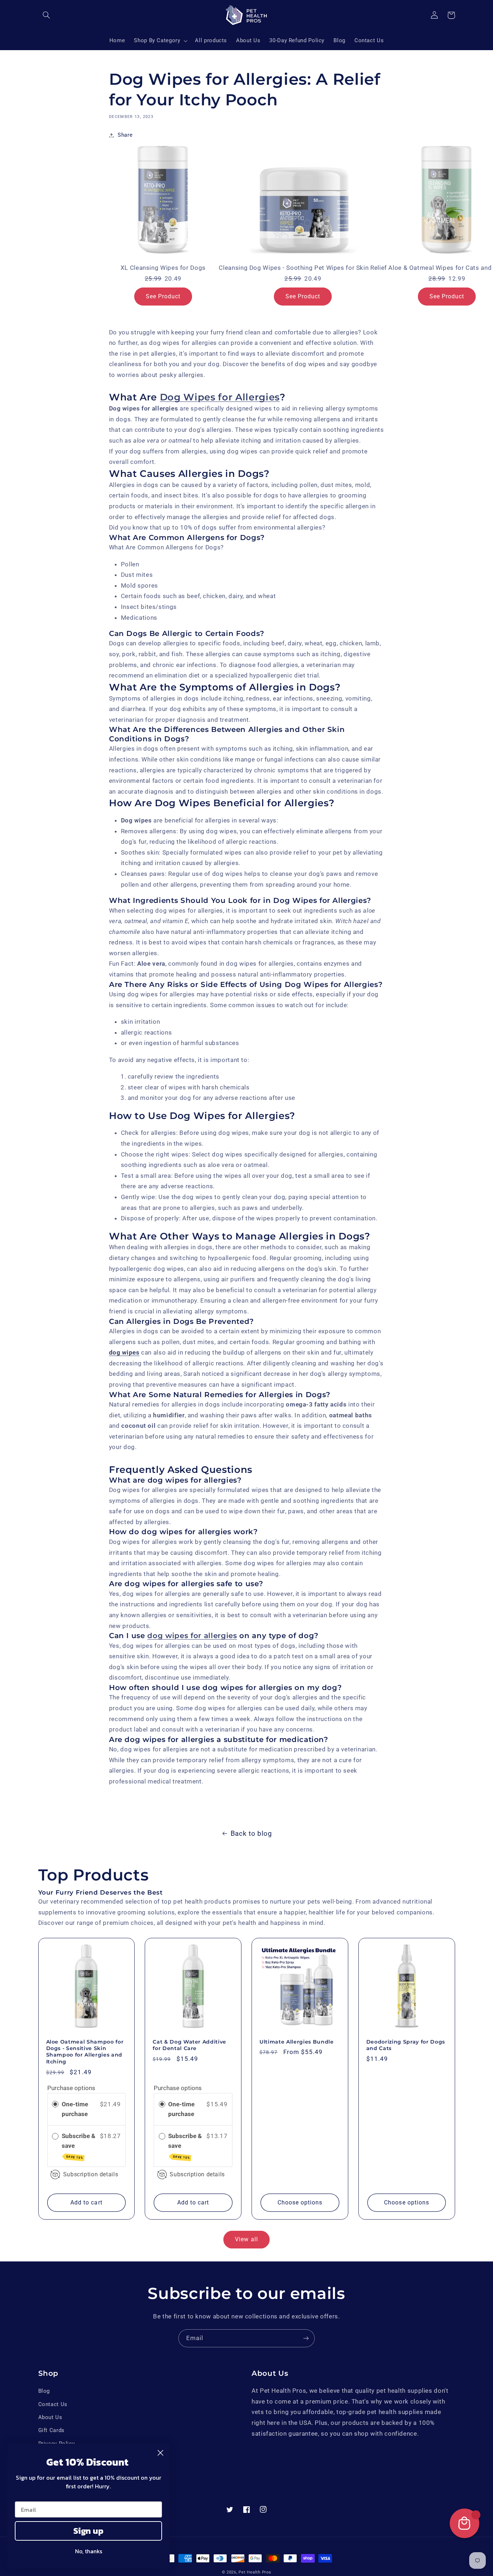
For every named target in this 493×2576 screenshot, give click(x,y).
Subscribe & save (78, 2146)
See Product (163, 296)
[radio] (55, 2104)
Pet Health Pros (255, 2572)
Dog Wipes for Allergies (220, 397)
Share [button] (125, 135)
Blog (44, 2391)
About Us (50, 2417)
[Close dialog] (160, 2453)
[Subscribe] (306, 2338)
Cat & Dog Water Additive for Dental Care (189, 2045)
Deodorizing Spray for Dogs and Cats (406, 2045)
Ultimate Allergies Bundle (297, 2042)
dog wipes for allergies (192, 1636)
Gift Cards (51, 2430)
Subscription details (91, 2174)
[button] (47, 15)
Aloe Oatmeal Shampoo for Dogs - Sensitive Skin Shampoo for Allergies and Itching (85, 2052)
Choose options (300, 2202)
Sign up (88, 2531)
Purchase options (71, 2088)
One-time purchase (75, 2109)
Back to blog (251, 1833)
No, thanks (89, 2551)
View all (246, 2239)
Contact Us (53, 2404)
